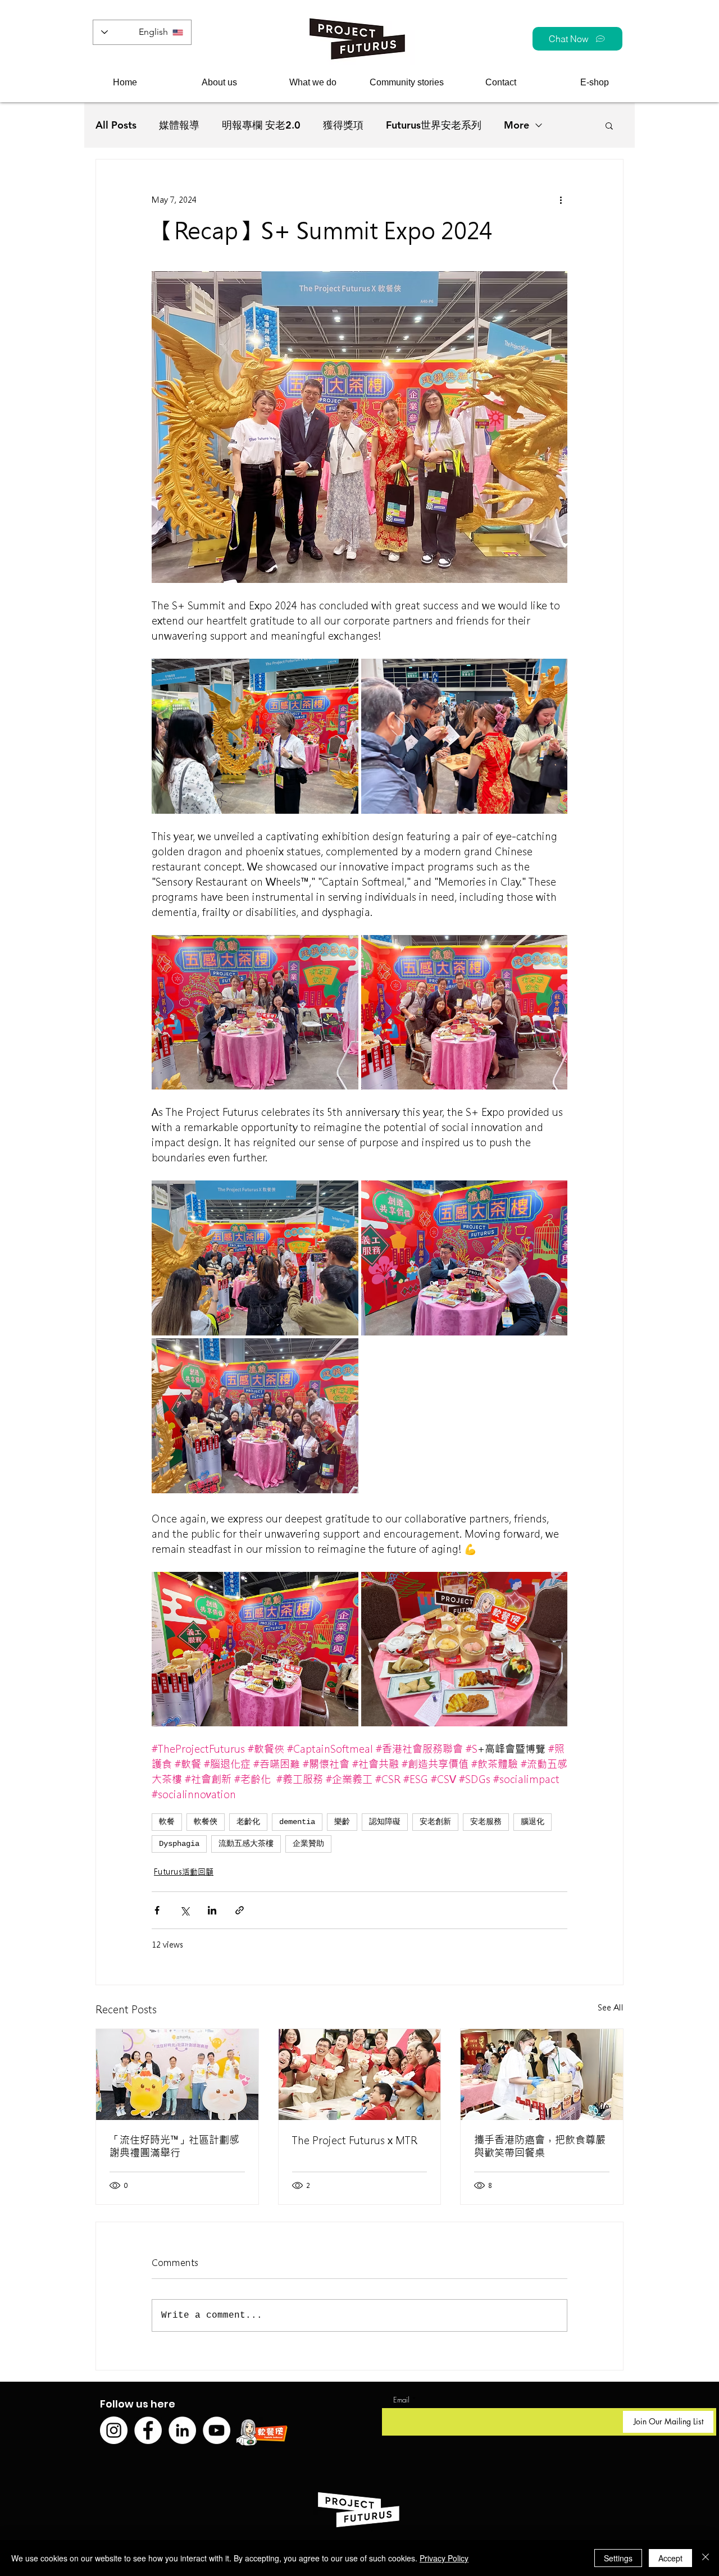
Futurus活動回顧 (184, 1872)
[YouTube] (217, 2430)
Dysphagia (179, 1844)
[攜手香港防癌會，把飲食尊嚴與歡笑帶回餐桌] (542, 2075)
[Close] (706, 2558)
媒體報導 (179, 125)
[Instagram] (114, 2430)
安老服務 (486, 1822)
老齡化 (248, 1822)
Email (401, 2400)
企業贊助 (308, 1844)
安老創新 (435, 1822)
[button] (219, 82)
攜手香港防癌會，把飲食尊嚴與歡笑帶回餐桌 (540, 2146)
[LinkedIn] (182, 2430)
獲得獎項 (343, 125)
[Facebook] (148, 2430)
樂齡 (342, 1822)
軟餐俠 (206, 1822)
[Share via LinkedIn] (212, 1910)
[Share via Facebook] (157, 1910)
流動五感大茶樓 (246, 1844)
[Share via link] (240, 1910)
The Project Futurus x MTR (355, 2140)
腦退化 (533, 1822)
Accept (670, 2558)
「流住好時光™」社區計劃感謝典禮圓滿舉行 (174, 2146)
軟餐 (167, 1822)
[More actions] (561, 200)
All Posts (116, 125)
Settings (618, 2558)
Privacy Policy (444, 2558)
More (517, 125)
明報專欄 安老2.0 (261, 125)
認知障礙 (385, 1822)
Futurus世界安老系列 (434, 125)
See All (611, 2008)
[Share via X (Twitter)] (185, 1910)
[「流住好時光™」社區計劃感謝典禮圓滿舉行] (177, 2075)
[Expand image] (255, 736)
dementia (297, 1822)
